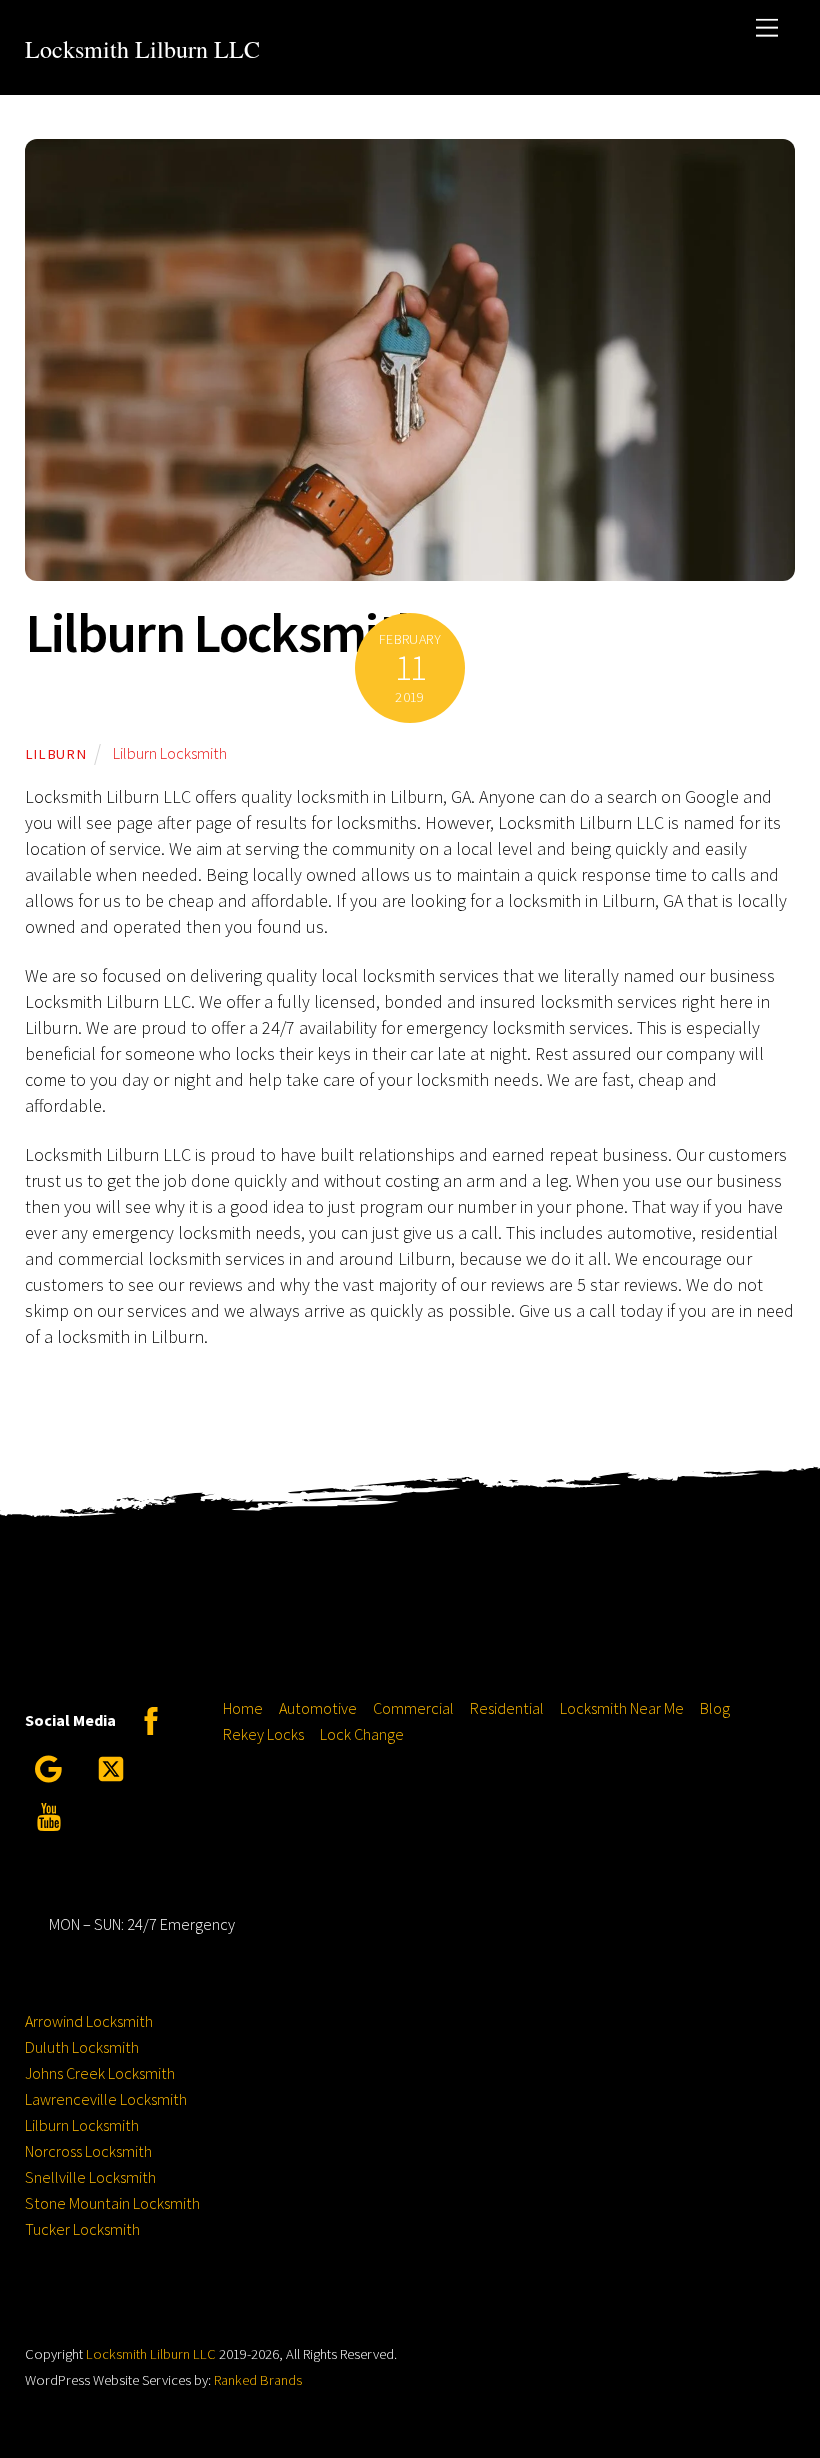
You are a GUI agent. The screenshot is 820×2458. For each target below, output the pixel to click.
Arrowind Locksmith (89, 2021)
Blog (715, 1708)
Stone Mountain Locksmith (112, 2203)
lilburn (56, 754)
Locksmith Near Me (622, 1708)
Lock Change (362, 1734)
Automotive (318, 1708)
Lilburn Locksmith (225, 632)
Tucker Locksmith (82, 2229)
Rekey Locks (263, 1734)
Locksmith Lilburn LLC (151, 2354)
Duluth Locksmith (82, 2047)
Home (243, 1708)
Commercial (413, 1708)
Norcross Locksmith (88, 2151)
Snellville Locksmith (90, 2177)
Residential (507, 1708)
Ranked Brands (258, 2380)
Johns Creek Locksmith (100, 2073)
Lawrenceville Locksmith (106, 2099)
